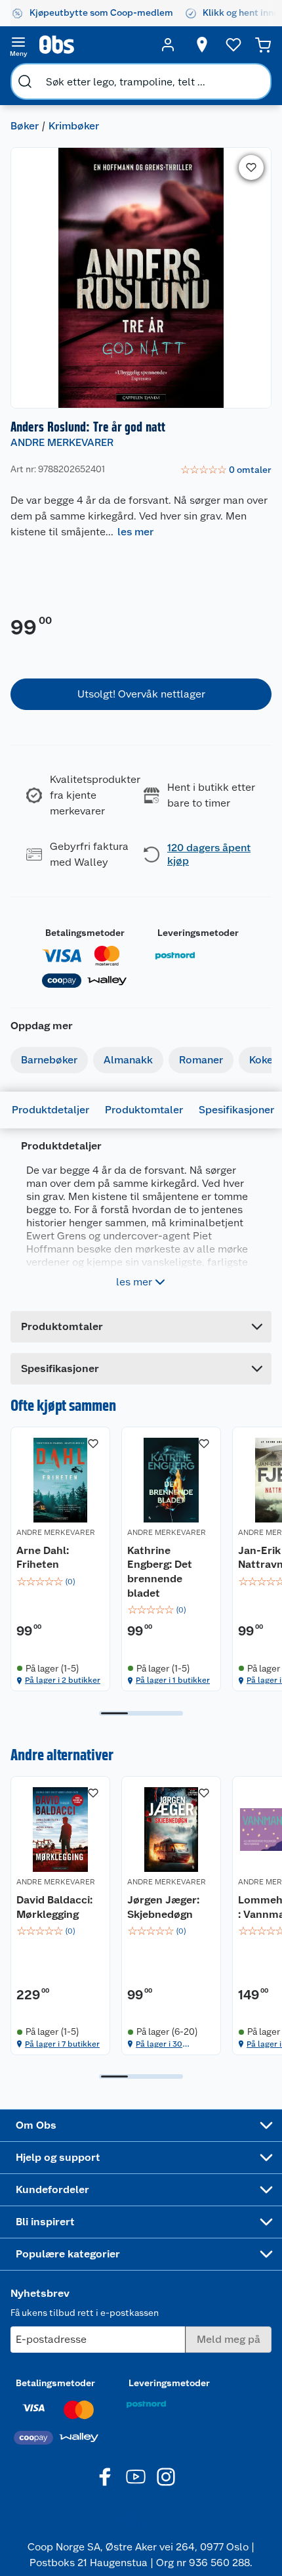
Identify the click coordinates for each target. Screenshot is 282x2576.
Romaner (201, 1060)
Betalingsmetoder (85, 933)
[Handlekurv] (263, 45)
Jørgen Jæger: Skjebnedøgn (163, 1907)
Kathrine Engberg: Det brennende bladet (160, 1572)
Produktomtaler (144, 1110)
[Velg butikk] (202, 45)
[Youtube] (136, 2477)
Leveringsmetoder (198, 933)
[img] (60, 1582)
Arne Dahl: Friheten (43, 1558)
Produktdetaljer (50, 1110)
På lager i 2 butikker (63, 1680)
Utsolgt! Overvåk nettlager (141, 694)
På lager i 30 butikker (159, 2044)
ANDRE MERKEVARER (62, 442)
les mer (135, 532)
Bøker (25, 126)
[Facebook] (106, 2477)
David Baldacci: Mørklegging (54, 1907)
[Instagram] (166, 2477)
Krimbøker (74, 126)
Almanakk (128, 1060)
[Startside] (93, 45)
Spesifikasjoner (236, 1110)
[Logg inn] (168, 45)
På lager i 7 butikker (62, 2044)
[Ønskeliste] (233, 45)
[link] (226, 470)
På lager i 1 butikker (173, 1680)
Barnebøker (49, 1060)
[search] (25, 81)
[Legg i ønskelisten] (251, 167)
